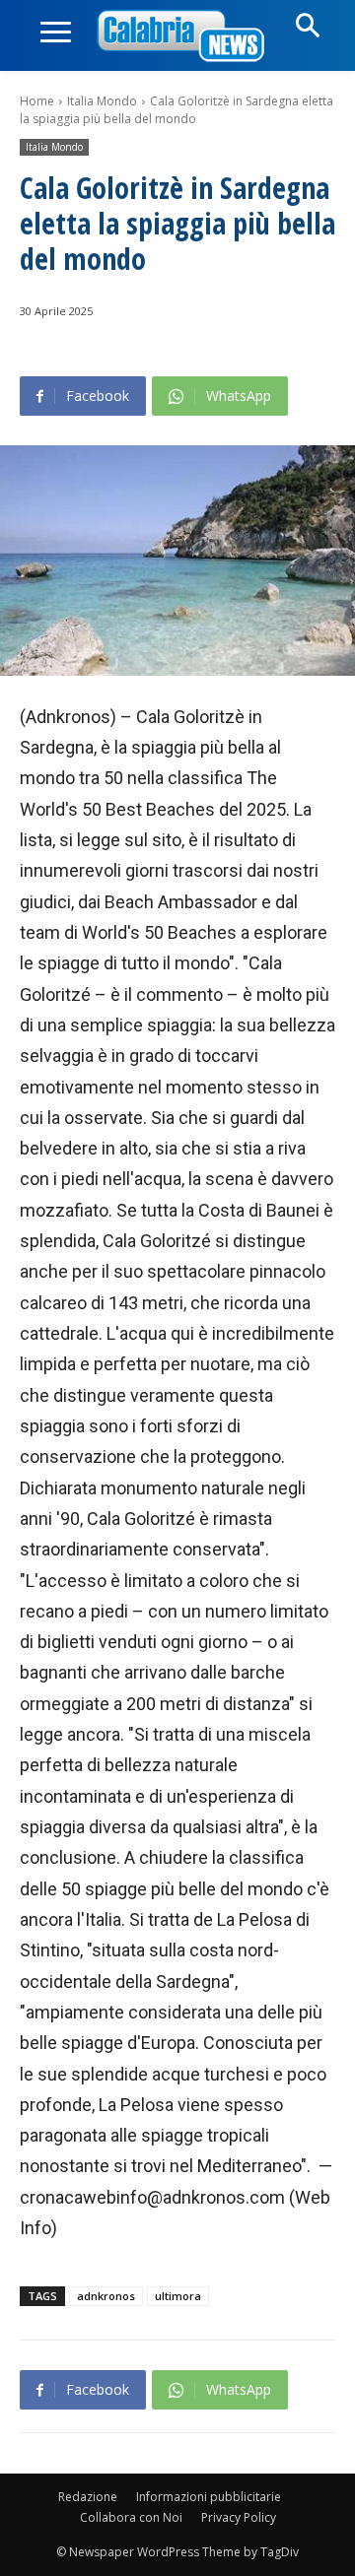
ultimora (178, 2296)
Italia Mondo (102, 101)
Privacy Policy (239, 2517)
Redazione (88, 2497)
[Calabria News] (184, 37)
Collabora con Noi (131, 2517)
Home (37, 101)
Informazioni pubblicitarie (209, 2497)
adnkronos (106, 2296)
